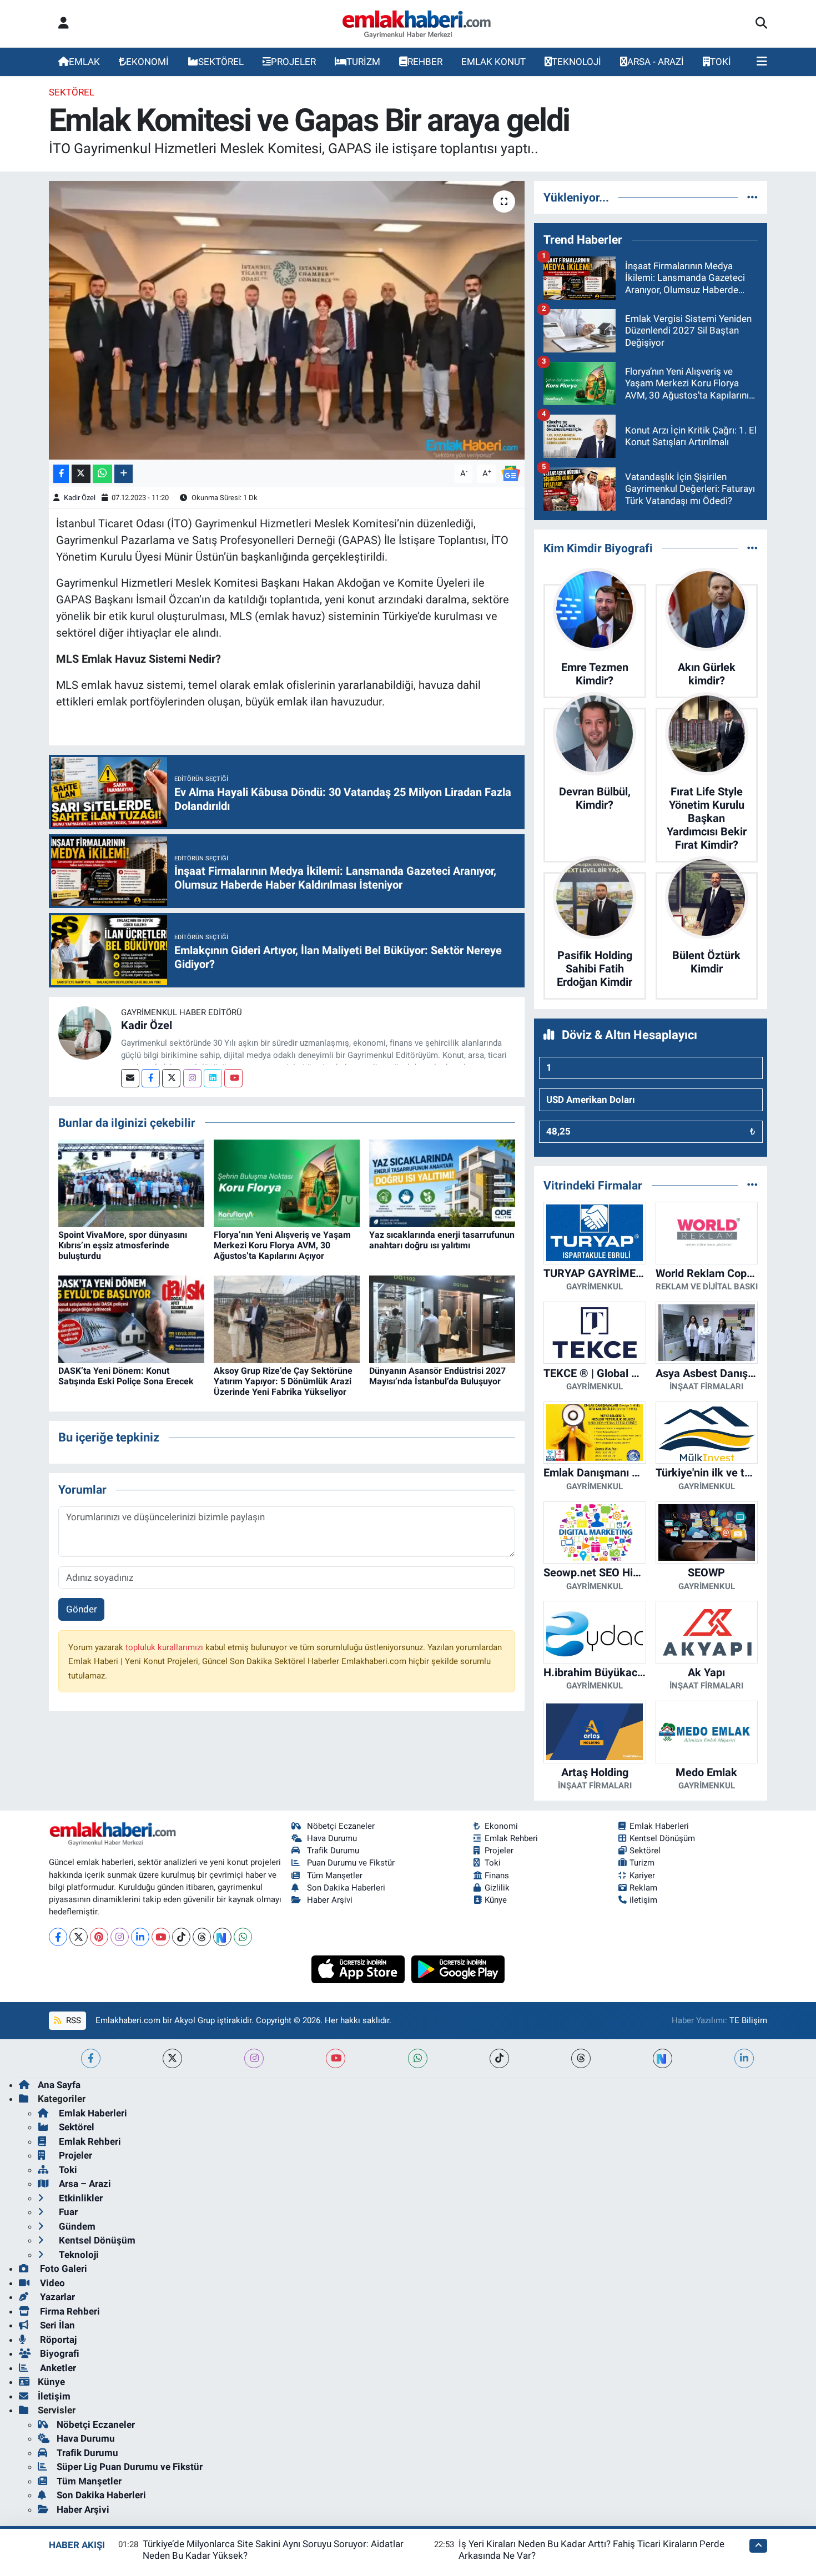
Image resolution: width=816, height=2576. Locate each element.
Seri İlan (56, 2325)
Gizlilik (497, 1888)
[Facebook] (151, 1078)
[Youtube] (233, 1078)
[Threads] (202, 1937)
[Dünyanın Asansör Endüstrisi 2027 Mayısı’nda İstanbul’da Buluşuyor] (442, 1318)
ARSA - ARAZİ (656, 62)
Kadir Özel (80, 498)
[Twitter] (171, 1078)
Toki (493, 1863)
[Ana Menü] (762, 62)
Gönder (82, 1609)
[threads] (581, 2058)
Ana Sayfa (59, 2085)
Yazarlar (56, 2297)
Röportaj (57, 2340)
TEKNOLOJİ (576, 62)
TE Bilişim (748, 2020)
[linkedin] (744, 2058)
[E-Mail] (130, 1078)
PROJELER (293, 62)
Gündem (76, 2226)
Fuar (67, 2212)
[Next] (222, 1937)
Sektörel (72, 92)
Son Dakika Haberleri (346, 1888)
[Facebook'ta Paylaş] (61, 474)
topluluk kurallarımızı (165, 1647)
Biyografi (59, 2353)
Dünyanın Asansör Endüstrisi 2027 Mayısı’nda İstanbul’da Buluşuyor (437, 1376)
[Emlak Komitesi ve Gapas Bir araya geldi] (287, 320)
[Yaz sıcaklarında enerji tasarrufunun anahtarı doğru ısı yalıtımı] (442, 1182)
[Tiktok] (181, 1937)
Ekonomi (501, 1826)
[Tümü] (752, 197)
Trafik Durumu (333, 1851)
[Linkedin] (213, 1078)
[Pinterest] (99, 1937)
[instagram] (254, 2058)
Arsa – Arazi (84, 2184)
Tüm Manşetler (335, 1876)
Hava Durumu (332, 1838)
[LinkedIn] (140, 1937)
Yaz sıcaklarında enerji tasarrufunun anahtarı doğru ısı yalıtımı (442, 1240)
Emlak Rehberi (511, 1838)
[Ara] (761, 24)
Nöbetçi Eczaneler (341, 1826)
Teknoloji (78, 2255)
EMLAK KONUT (493, 62)
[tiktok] (499, 2058)
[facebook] (91, 2058)
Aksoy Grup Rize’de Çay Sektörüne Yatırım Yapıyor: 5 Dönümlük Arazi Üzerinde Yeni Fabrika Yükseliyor (283, 1381)
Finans (497, 1876)
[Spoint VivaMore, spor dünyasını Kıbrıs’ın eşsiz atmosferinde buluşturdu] (131, 1182)
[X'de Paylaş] (81, 474)
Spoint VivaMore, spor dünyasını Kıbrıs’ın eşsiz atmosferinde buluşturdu (123, 1245)
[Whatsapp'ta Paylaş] (102, 474)
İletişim (54, 2396)
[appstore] (359, 1968)
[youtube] (336, 2058)
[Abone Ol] (511, 473)
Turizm (642, 1863)
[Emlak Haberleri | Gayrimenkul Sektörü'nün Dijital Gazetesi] (417, 24)
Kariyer (642, 1876)
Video (51, 2283)
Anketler (57, 2368)
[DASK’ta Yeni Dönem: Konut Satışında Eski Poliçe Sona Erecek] (131, 1318)
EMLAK (84, 62)
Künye (496, 1900)
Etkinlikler (80, 2198)
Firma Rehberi (69, 2311)
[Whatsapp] (243, 1937)
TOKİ (721, 62)
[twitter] (172, 2058)
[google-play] (458, 1968)
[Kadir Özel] (85, 1032)
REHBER (425, 62)
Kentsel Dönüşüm (662, 1838)
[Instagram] (192, 1078)
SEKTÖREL (221, 62)
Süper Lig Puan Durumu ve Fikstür (130, 2467)
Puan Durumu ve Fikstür (351, 1863)
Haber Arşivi (330, 1900)
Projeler (499, 1851)
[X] (79, 1937)
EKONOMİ (147, 62)
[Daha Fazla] (124, 474)
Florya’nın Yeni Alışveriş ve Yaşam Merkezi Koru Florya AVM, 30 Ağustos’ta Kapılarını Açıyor (282, 1245)
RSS (72, 2020)
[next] (663, 2058)
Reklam (643, 1888)
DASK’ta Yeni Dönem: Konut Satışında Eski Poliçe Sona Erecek (126, 1376)
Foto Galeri (62, 2269)
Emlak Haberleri (659, 1826)
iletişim (643, 1900)
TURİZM (363, 62)
